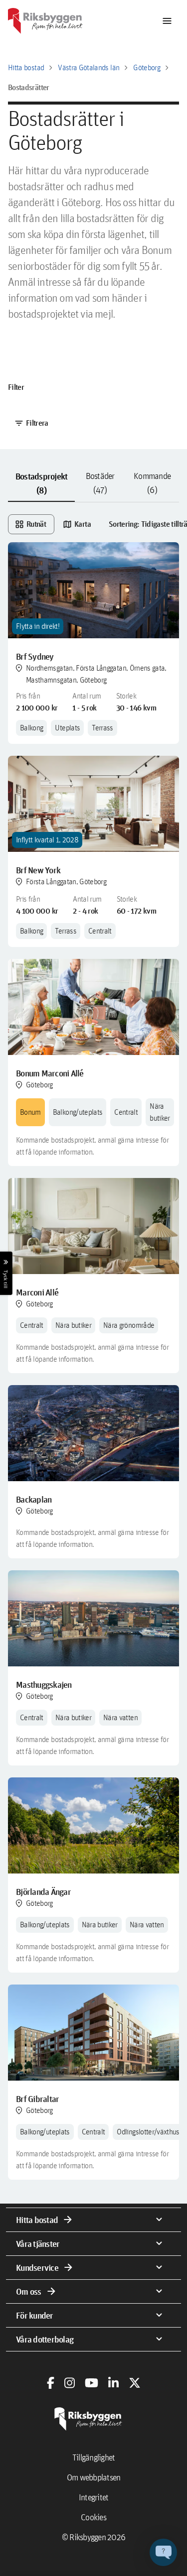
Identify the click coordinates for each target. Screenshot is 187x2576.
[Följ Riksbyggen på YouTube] (92, 2383)
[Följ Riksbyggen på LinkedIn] (113, 2383)
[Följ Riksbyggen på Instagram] (70, 2383)
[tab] (41, 483)
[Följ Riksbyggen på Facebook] (51, 2383)
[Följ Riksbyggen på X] (135, 2383)
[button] (163, 2552)
